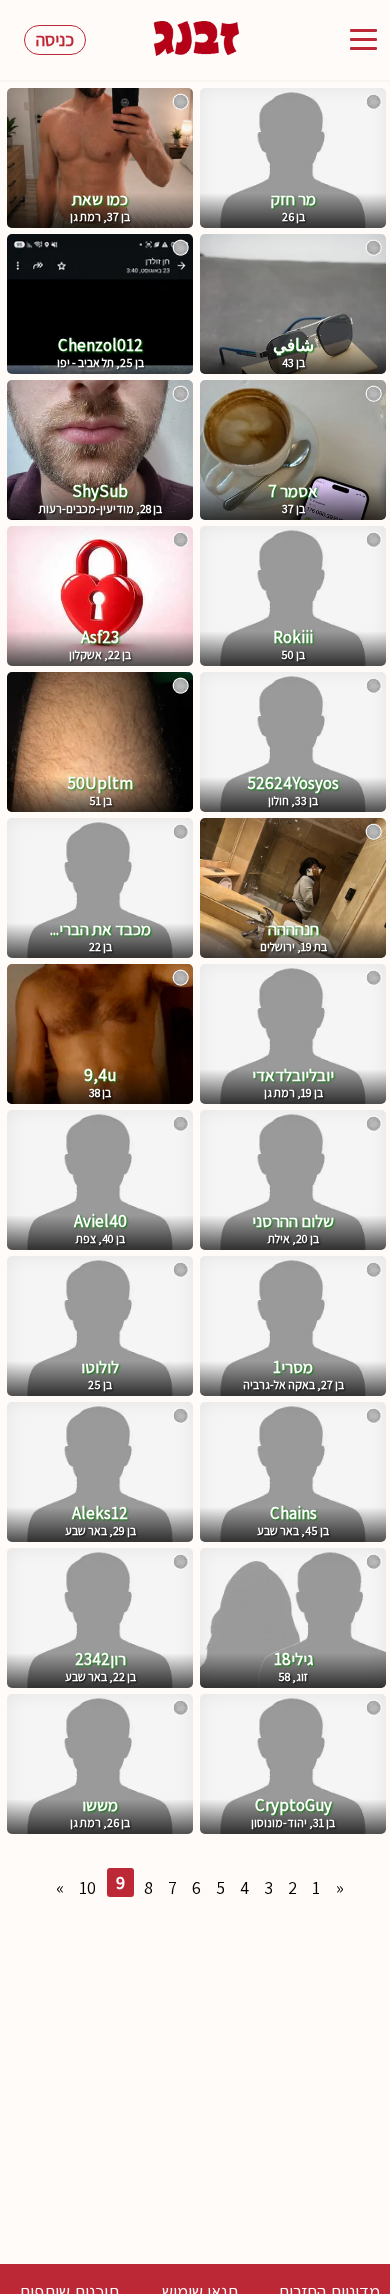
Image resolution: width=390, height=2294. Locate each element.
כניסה (55, 39)
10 (87, 1887)
